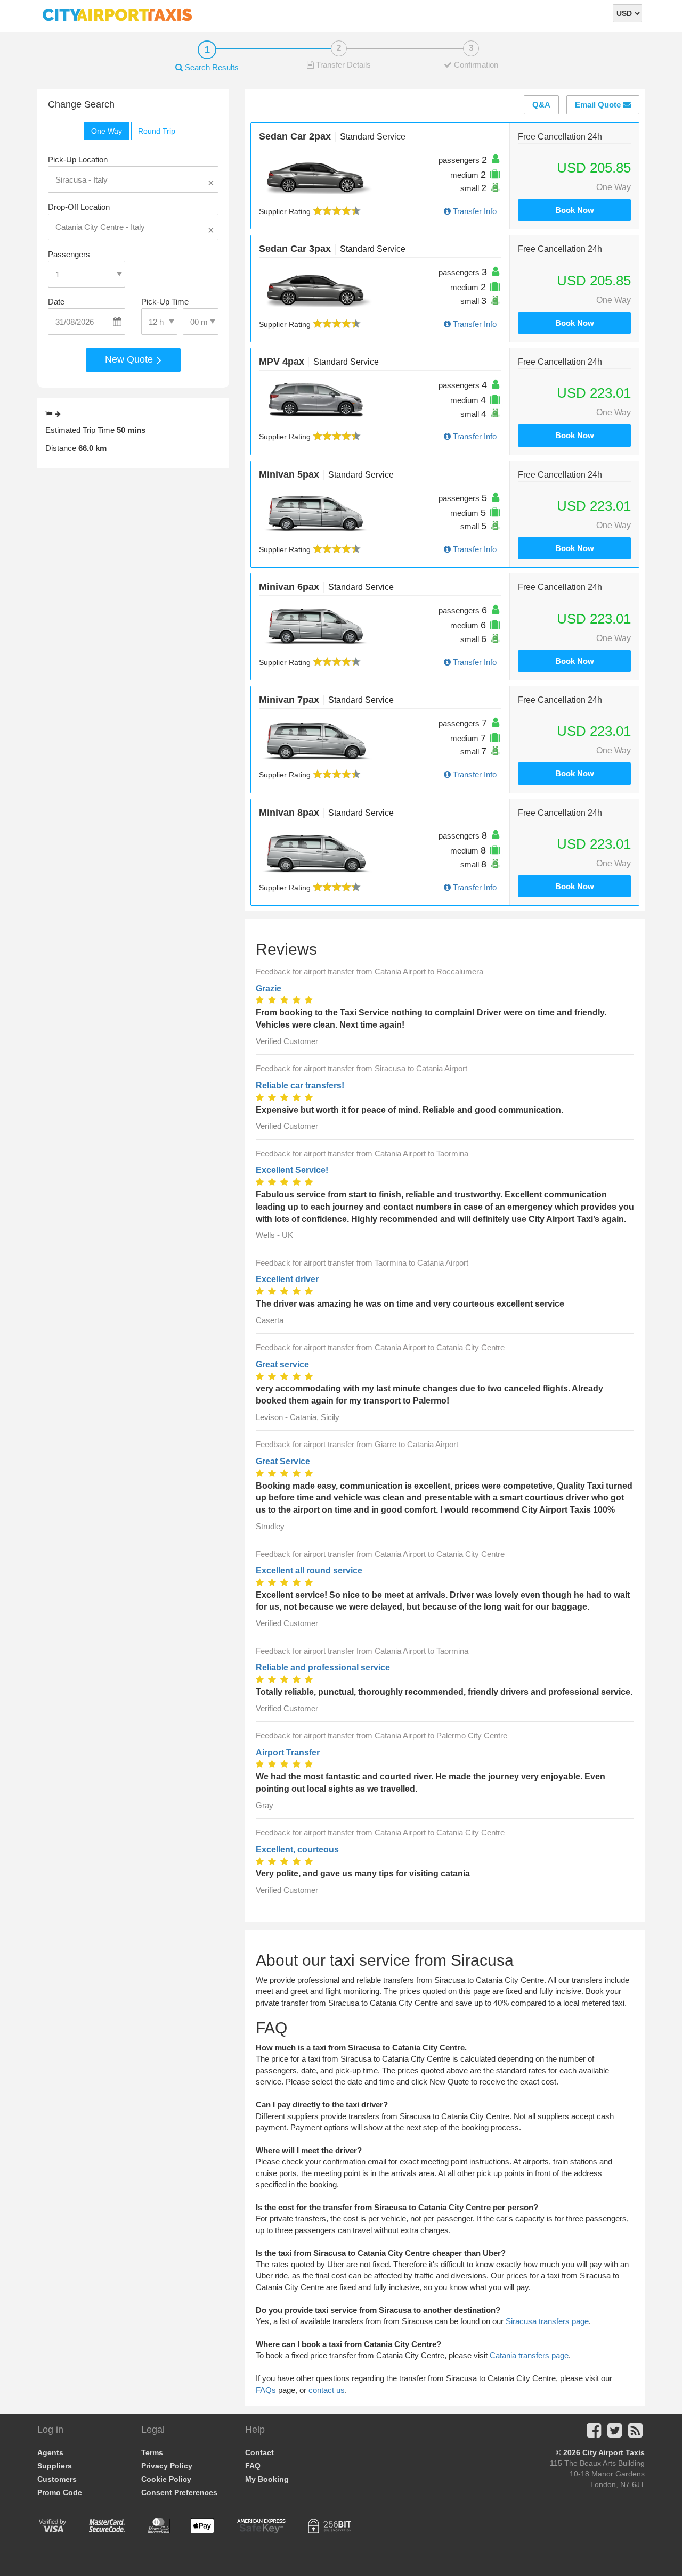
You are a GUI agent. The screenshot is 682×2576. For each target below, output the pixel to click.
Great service (282, 1364)
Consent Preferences (179, 2492)
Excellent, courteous (297, 1849)
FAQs (266, 2390)
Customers (57, 2479)
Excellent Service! (292, 1170)
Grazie (269, 988)
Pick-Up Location (78, 159)
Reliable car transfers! (300, 1085)
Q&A (541, 105)
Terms (152, 2452)
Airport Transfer (288, 1753)
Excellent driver (287, 1279)
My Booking (267, 2479)
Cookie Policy (166, 2479)
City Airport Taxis (614, 2452)
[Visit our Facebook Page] (594, 2434)
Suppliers (55, 2466)
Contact (259, 2452)
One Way (107, 131)
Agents (50, 2452)
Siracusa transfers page (547, 2321)
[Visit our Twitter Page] (615, 2434)
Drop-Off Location (79, 207)
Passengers (69, 254)
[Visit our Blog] (635, 2434)
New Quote (130, 359)
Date (56, 302)
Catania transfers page (529, 2355)
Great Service (283, 1461)
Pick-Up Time (165, 302)
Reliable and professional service (323, 1667)
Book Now (575, 210)
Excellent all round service (309, 1570)
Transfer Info (474, 211)
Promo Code (60, 2492)
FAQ (253, 2466)
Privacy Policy (167, 2466)
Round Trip (157, 131)
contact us (327, 2390)
